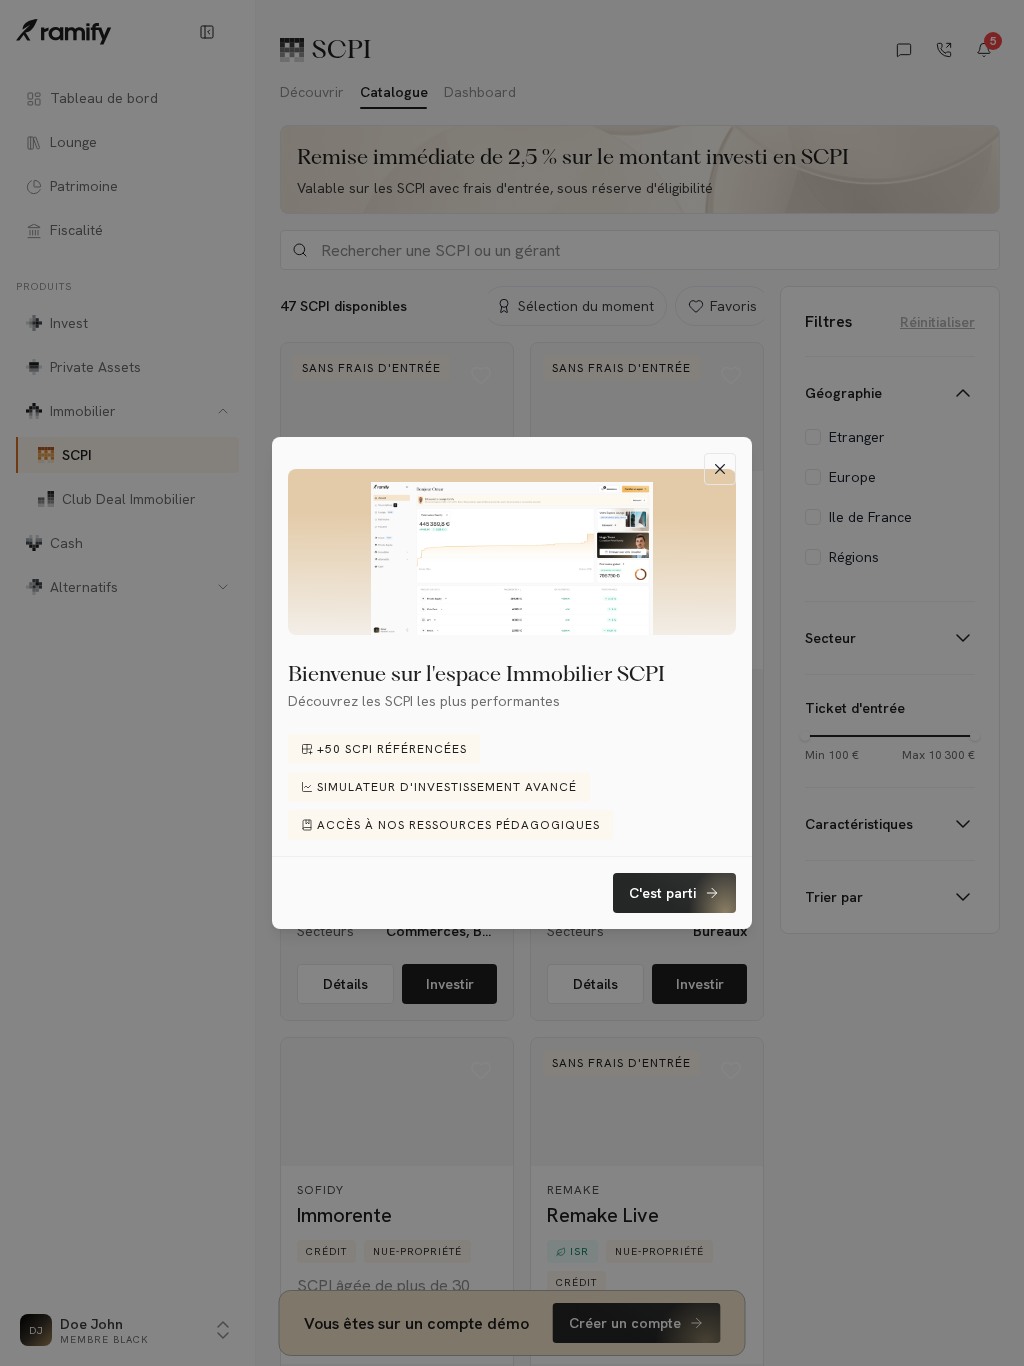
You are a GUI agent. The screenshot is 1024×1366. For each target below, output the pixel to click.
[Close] (720, 469)
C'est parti (662, 893)
